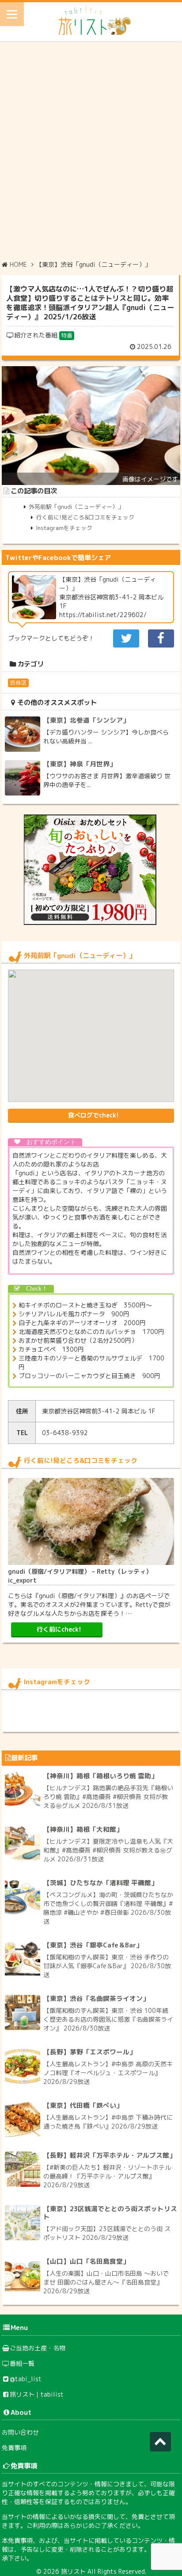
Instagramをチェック (64, 528)
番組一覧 (22, 2363)
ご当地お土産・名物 (38, 2348)
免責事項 (14, 2448)
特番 (67, 335)
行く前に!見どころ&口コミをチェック (85, 517)
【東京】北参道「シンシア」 (86, 720)
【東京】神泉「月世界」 (80, 764)
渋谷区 (18, 682)
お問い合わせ (20, 2432)
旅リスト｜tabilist (37, 2394)
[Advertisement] (91, 150)
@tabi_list (26, 2379)
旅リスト (73, 2571)
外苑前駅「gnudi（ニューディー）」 (76, 507)
